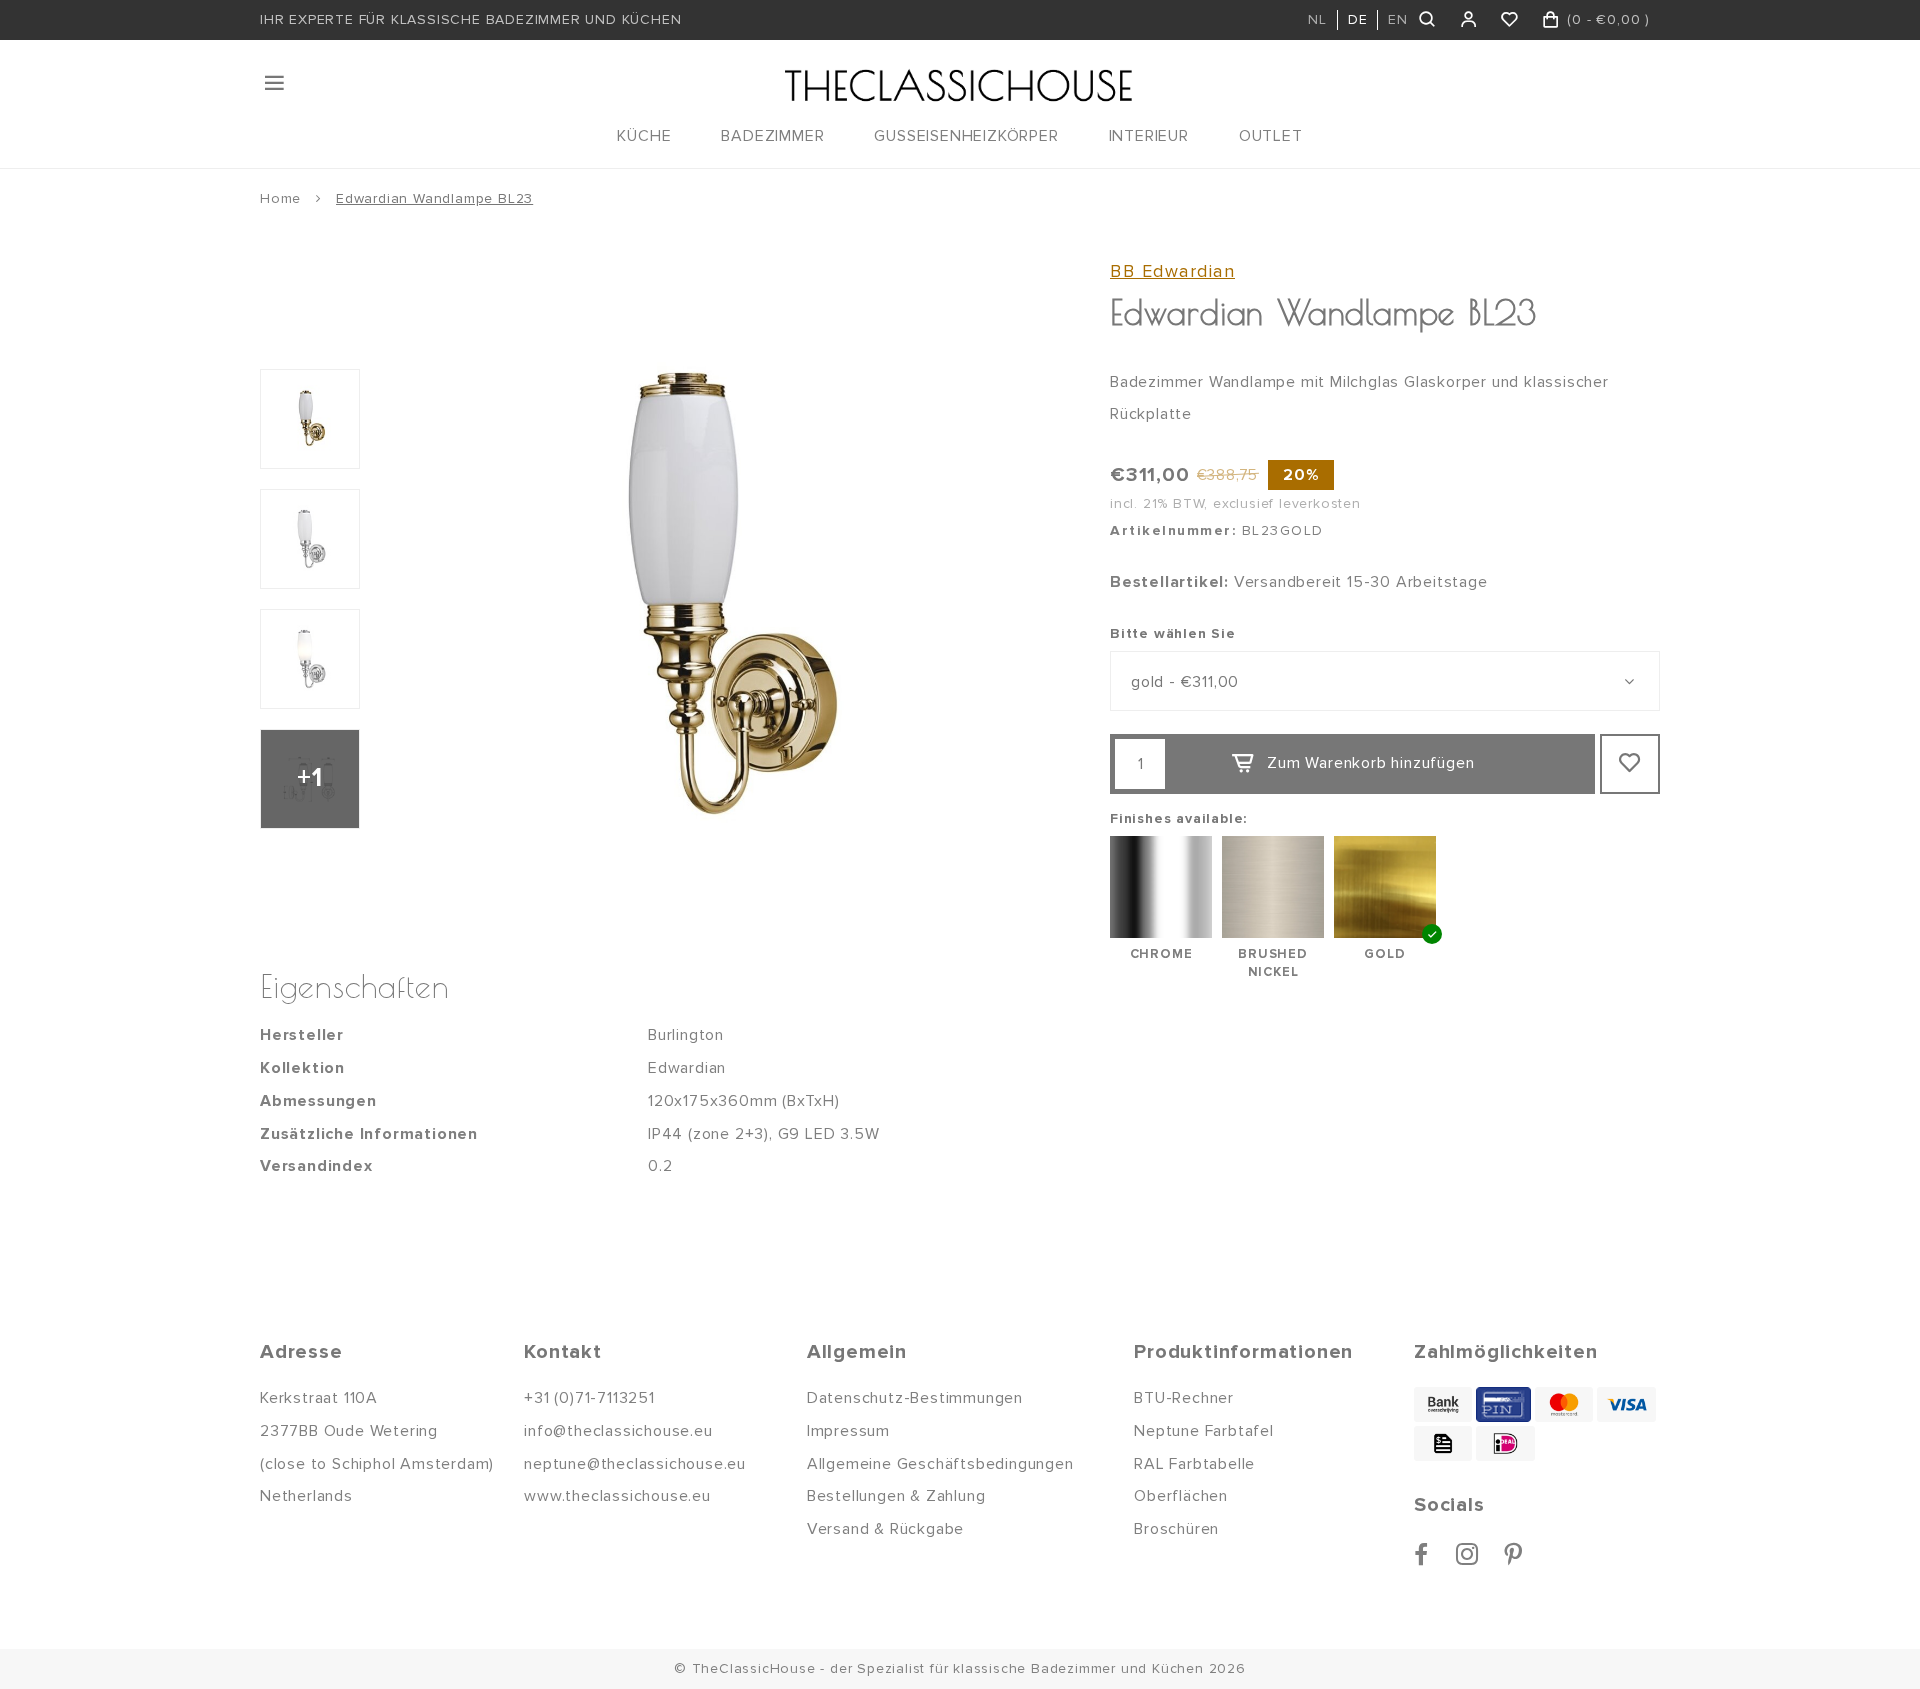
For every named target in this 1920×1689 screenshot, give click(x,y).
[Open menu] (276, 83)
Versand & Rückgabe (885, 1529)
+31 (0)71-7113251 (589, 1398)
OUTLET (1271, 136)
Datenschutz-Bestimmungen (915, 1398)
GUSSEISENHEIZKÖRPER (966, 136)
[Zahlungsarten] (1443, 1404)
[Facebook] (1421, 1554)
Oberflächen (1181, 1496)
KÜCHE (644, 136)
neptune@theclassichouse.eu (635, 1464)
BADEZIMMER (772, 136)
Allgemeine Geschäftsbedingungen (940, 1464)
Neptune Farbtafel (1204, 1431)
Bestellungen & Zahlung (896, 1496)
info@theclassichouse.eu (618, 1431)
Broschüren (1176, 1529)
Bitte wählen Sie (1173, 633)
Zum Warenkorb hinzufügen (1370, 763)
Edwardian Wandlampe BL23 (434, 198)
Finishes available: (1178, 818)
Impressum (848, 1431)
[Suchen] (1428, 20)
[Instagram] (1467, 1554)
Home (280, 198)
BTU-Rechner (1184, 1398)
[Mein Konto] (1469, 20)
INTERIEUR (1149, 136)
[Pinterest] (1513, 1554)
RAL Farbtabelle (1194, 1464)
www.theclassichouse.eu (617, 1496)
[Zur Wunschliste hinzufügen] (1630, 764)
